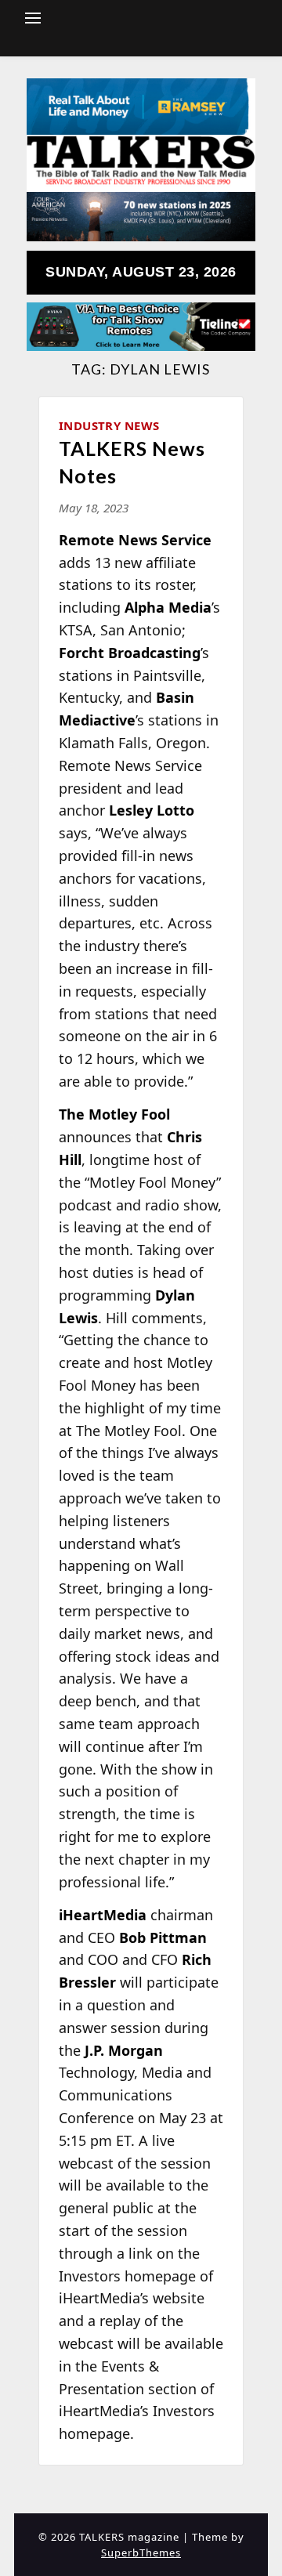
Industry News (109, 425)
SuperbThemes (141, 2552)
